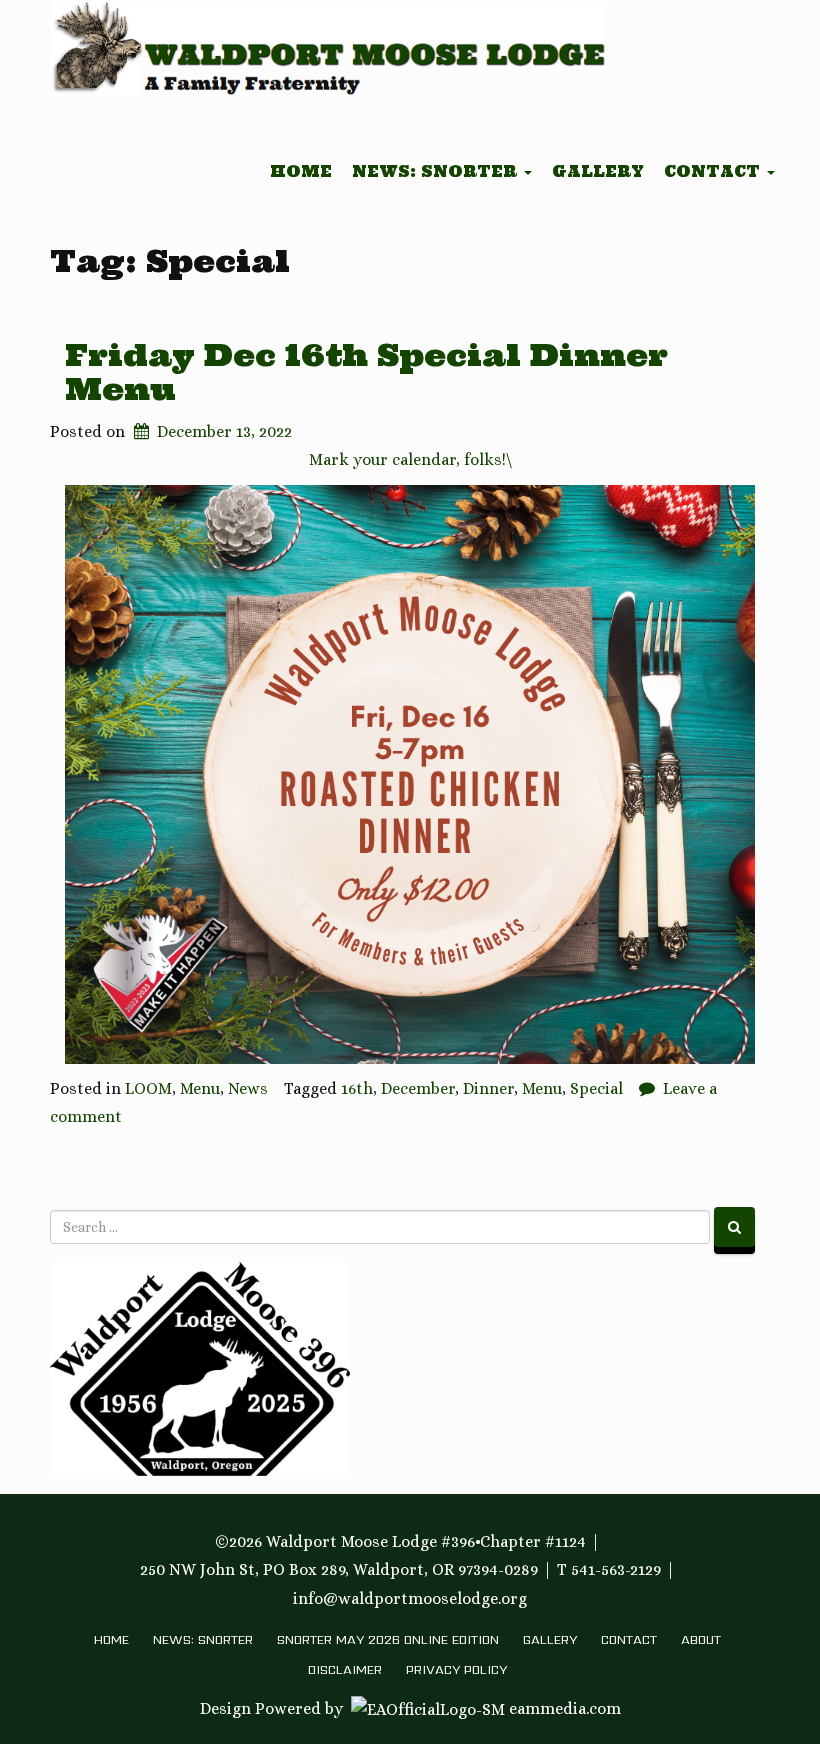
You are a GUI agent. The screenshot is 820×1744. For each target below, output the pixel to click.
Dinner (488, 1088)
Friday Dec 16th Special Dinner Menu (366, 371)
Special (596, 1088)
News (248, 1088)
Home (301, 171)
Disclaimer (345, 1669)
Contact (714, 171)
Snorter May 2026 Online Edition (388, 1639)
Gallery (598, 171)
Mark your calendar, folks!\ (410, 459)
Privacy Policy (456, 1669)
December (418, 1088)
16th (357, 1088)
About (701, 1639)
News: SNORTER (437, 171)
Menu (200, 1088)
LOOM (148, 1088)
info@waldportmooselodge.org (410, 1598)
